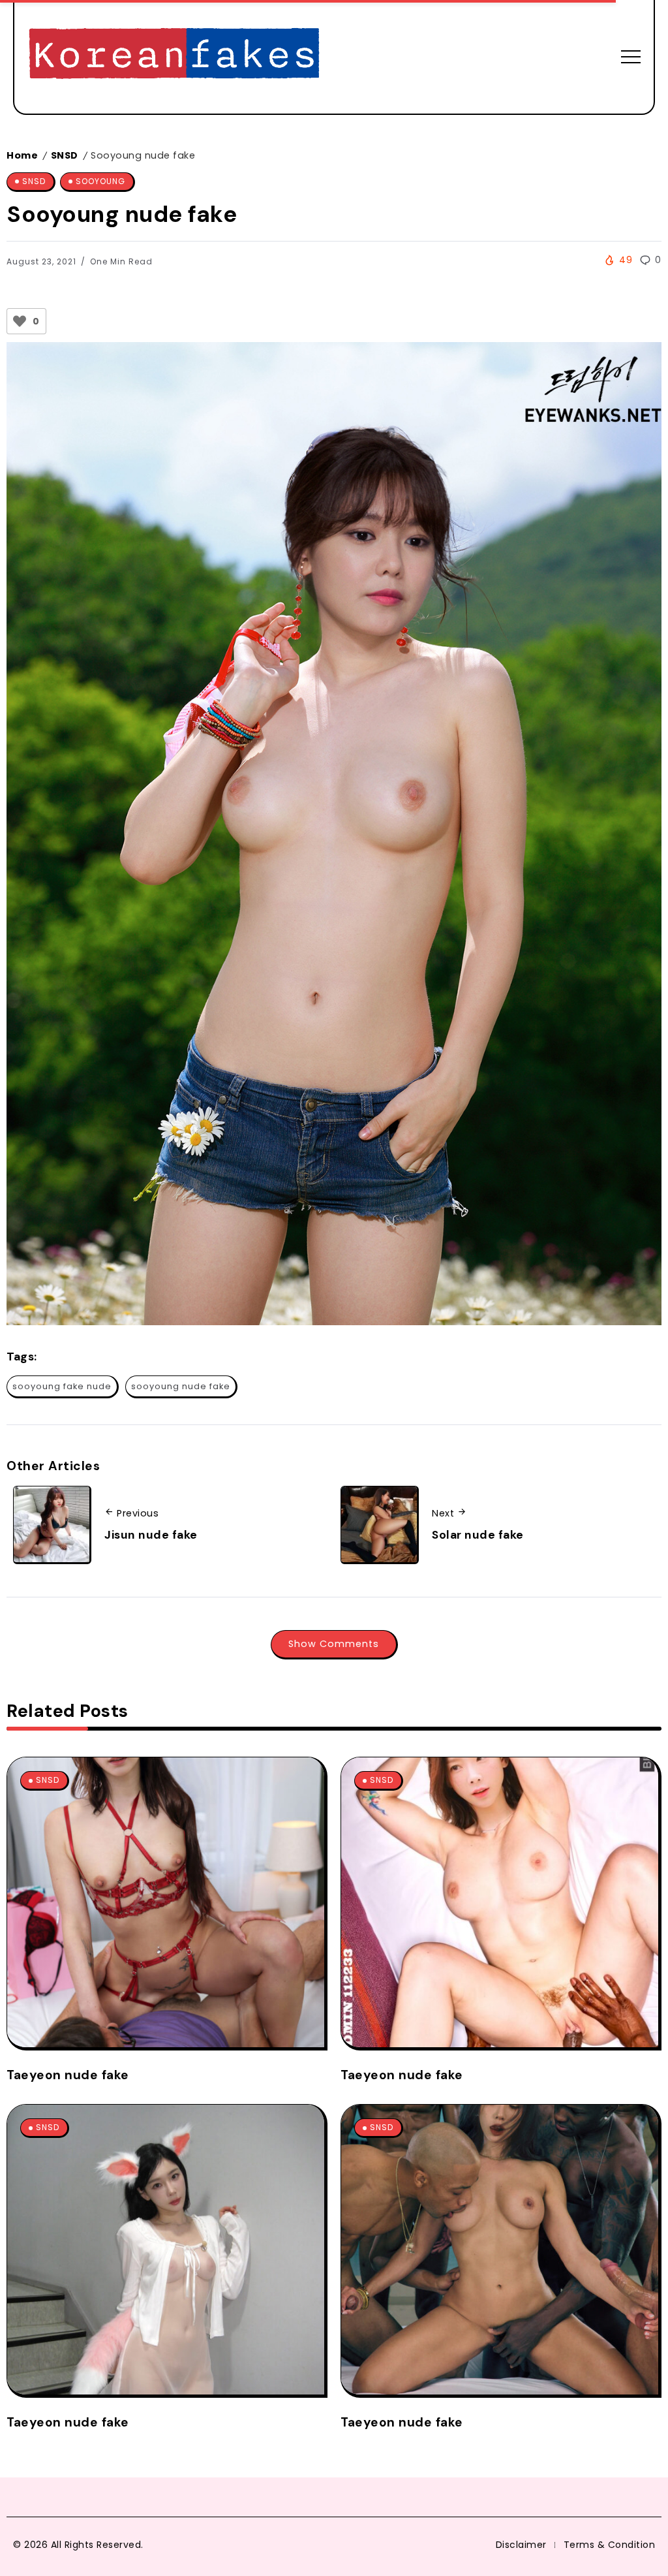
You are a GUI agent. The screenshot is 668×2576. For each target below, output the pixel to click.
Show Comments (334, 1644)
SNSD (65, 155)
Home (22, 155)
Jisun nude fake (151, 1535)
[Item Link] (166, 1902)
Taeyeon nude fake (68, 2075)
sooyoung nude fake (181, 1386)
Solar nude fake (478, 1535)
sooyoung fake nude (62, 1386)
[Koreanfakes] (174, 56)
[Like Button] (20, 321)
